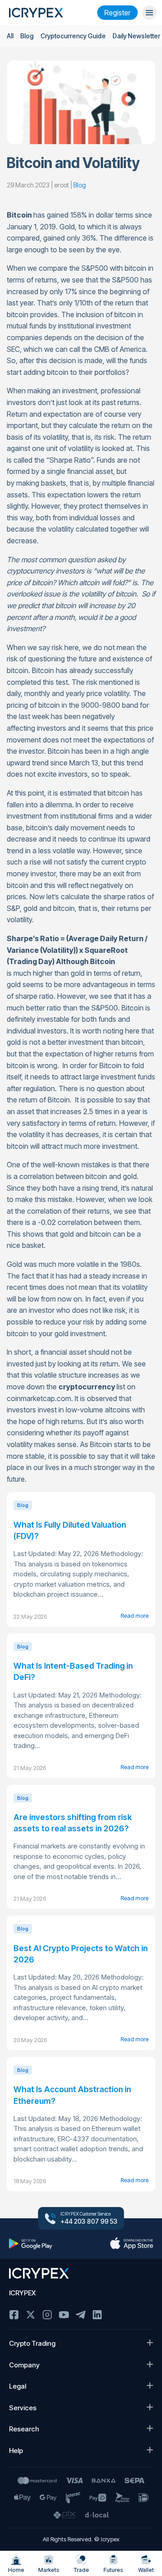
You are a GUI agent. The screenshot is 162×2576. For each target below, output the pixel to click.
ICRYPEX (22, 2293)
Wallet (146, 2570)
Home (16, 2570)
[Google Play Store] (31, 2244)
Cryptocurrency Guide (73, 36)
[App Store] (131, 2244)
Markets (49, 2570)
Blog (27, 36)
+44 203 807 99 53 (89, 2221)
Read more (135, 1616)
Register (117, 13)
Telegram (81, 2315)
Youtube (64, 2315)
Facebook (14, 2315)
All (10, 36)
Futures (113, 2570)
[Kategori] (149, 13)
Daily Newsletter (136, 36)
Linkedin (97, 2315)
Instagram (47, 2315)
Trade (81, 2570)
